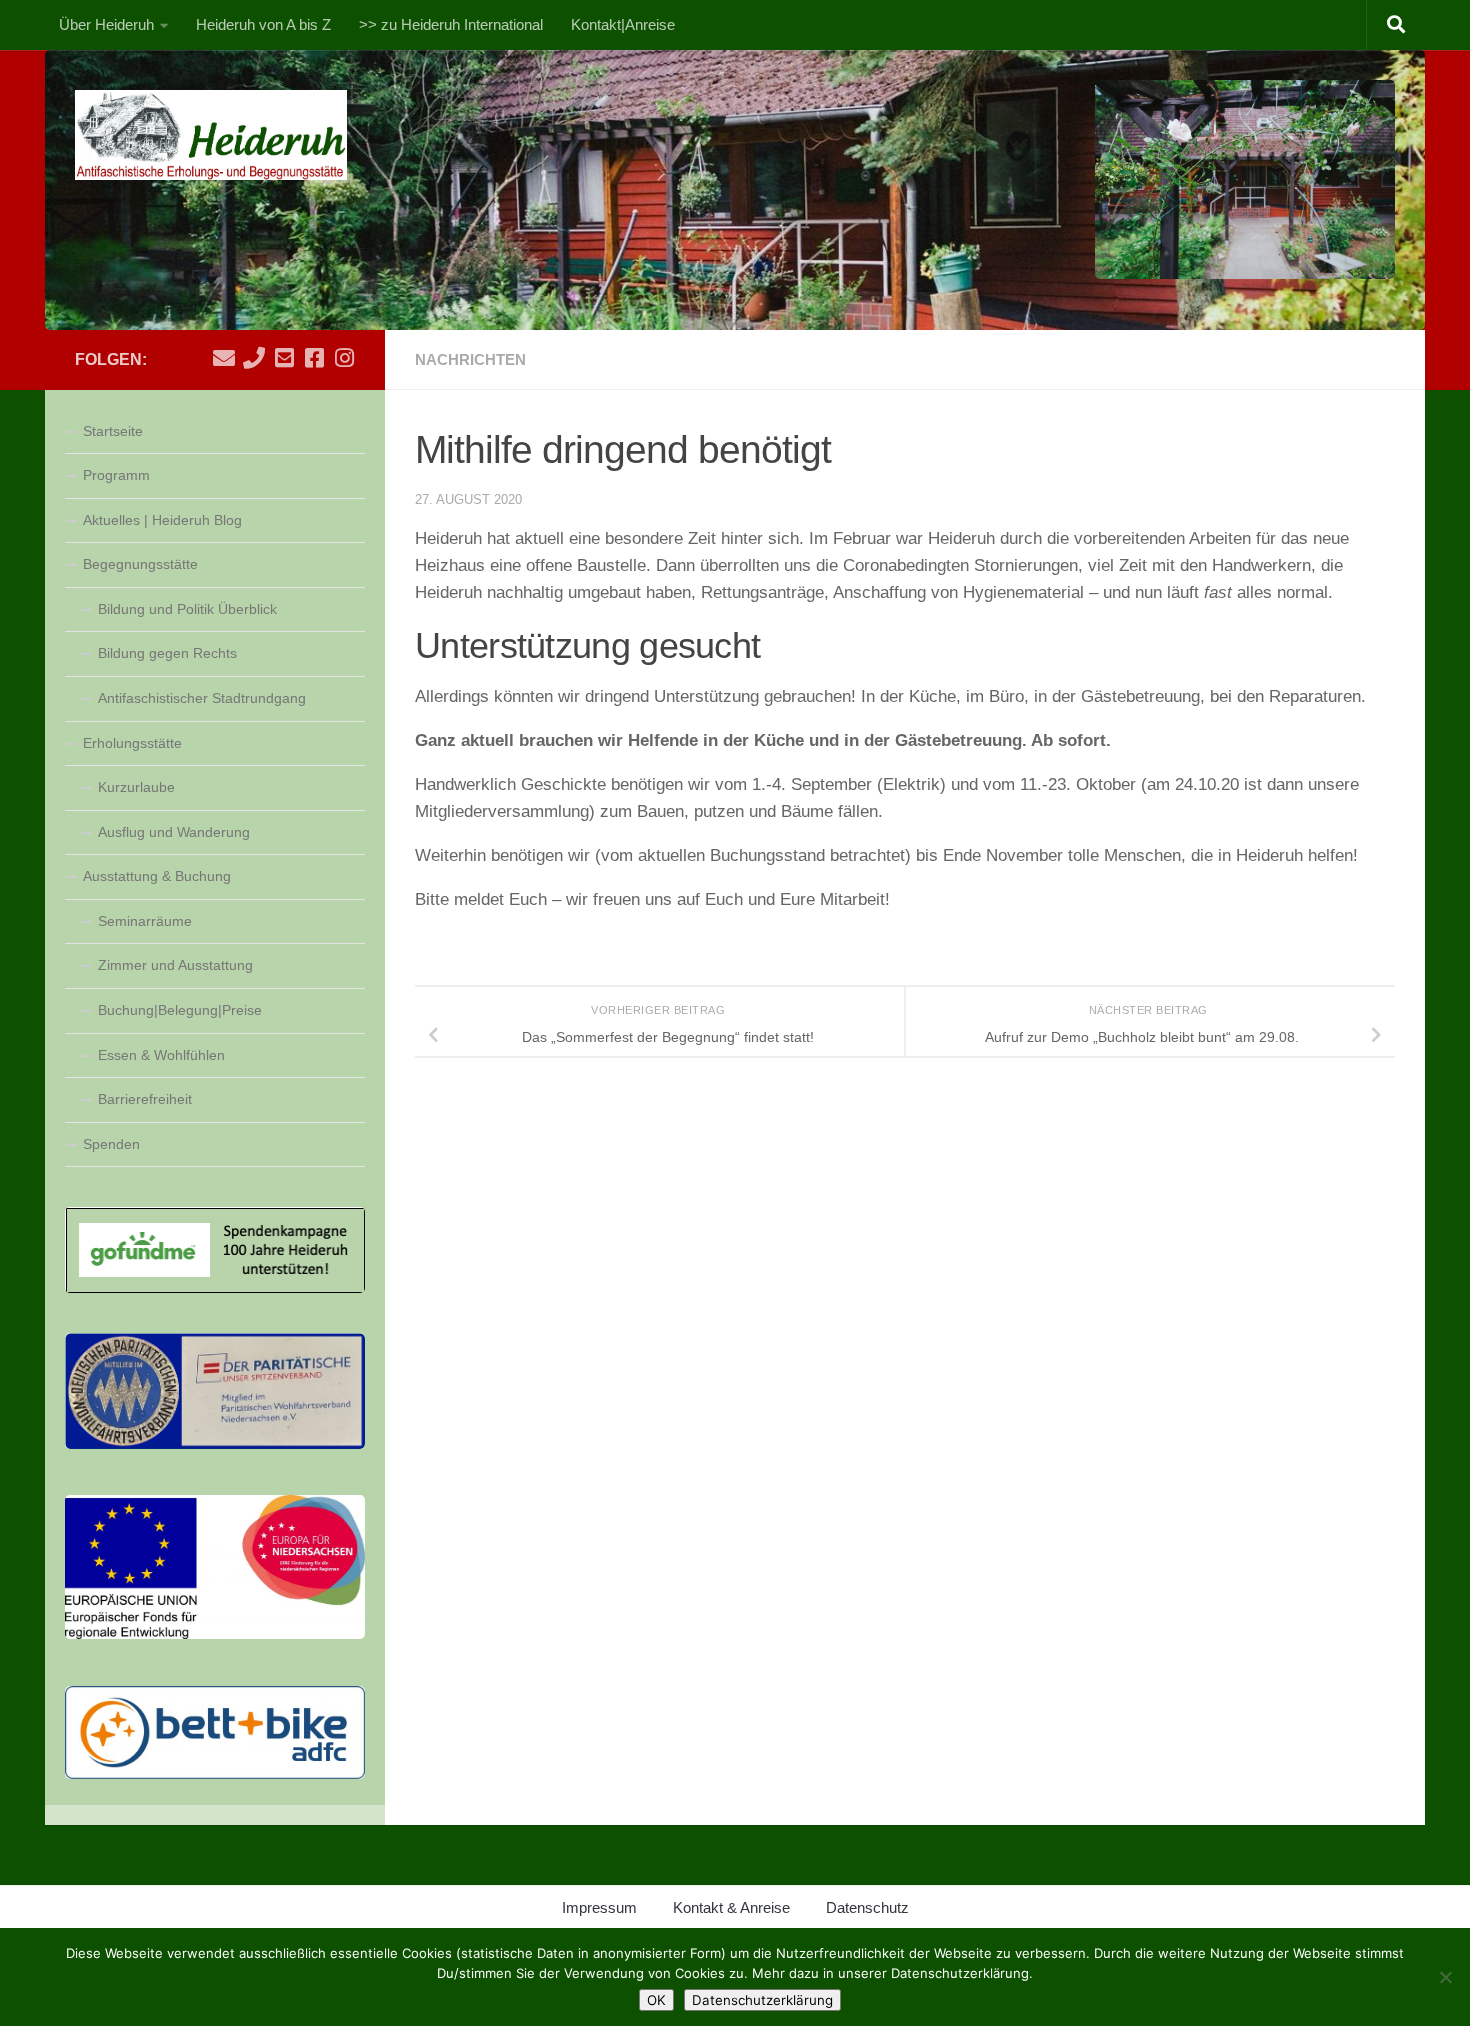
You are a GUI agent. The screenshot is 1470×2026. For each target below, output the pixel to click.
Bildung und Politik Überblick (187, 609)
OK (656, 2000)
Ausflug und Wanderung (174, 832)
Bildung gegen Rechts (167, 653)
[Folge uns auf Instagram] (344, 358)
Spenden (111, 1144)
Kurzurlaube (136, 787)
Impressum (599, 1907)
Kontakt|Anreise (623, 24)
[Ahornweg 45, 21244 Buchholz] (284, 358)
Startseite (113, 431)
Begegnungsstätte (140, 564)
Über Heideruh (106, 24)
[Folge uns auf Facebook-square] (314, 358)
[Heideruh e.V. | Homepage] (211, 135)
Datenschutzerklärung (762, 2000)
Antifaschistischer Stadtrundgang (202, 698)
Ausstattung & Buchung (157, 876)
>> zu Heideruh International (451, 24)
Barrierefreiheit (145, 1099)
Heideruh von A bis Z (263, 24)
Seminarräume (145, 921)
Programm (116, 475)
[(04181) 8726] (254, 358)
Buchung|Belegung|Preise (180, 1010)
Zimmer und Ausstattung (175, 965)
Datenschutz (867, 1907)
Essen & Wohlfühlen (161, 1055)
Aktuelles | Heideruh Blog (162, 520)
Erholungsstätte (132, 743)
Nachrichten (470, 359)
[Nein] (1445, 1977)
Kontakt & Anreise (731, 1907)
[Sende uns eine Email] (224, 358)
